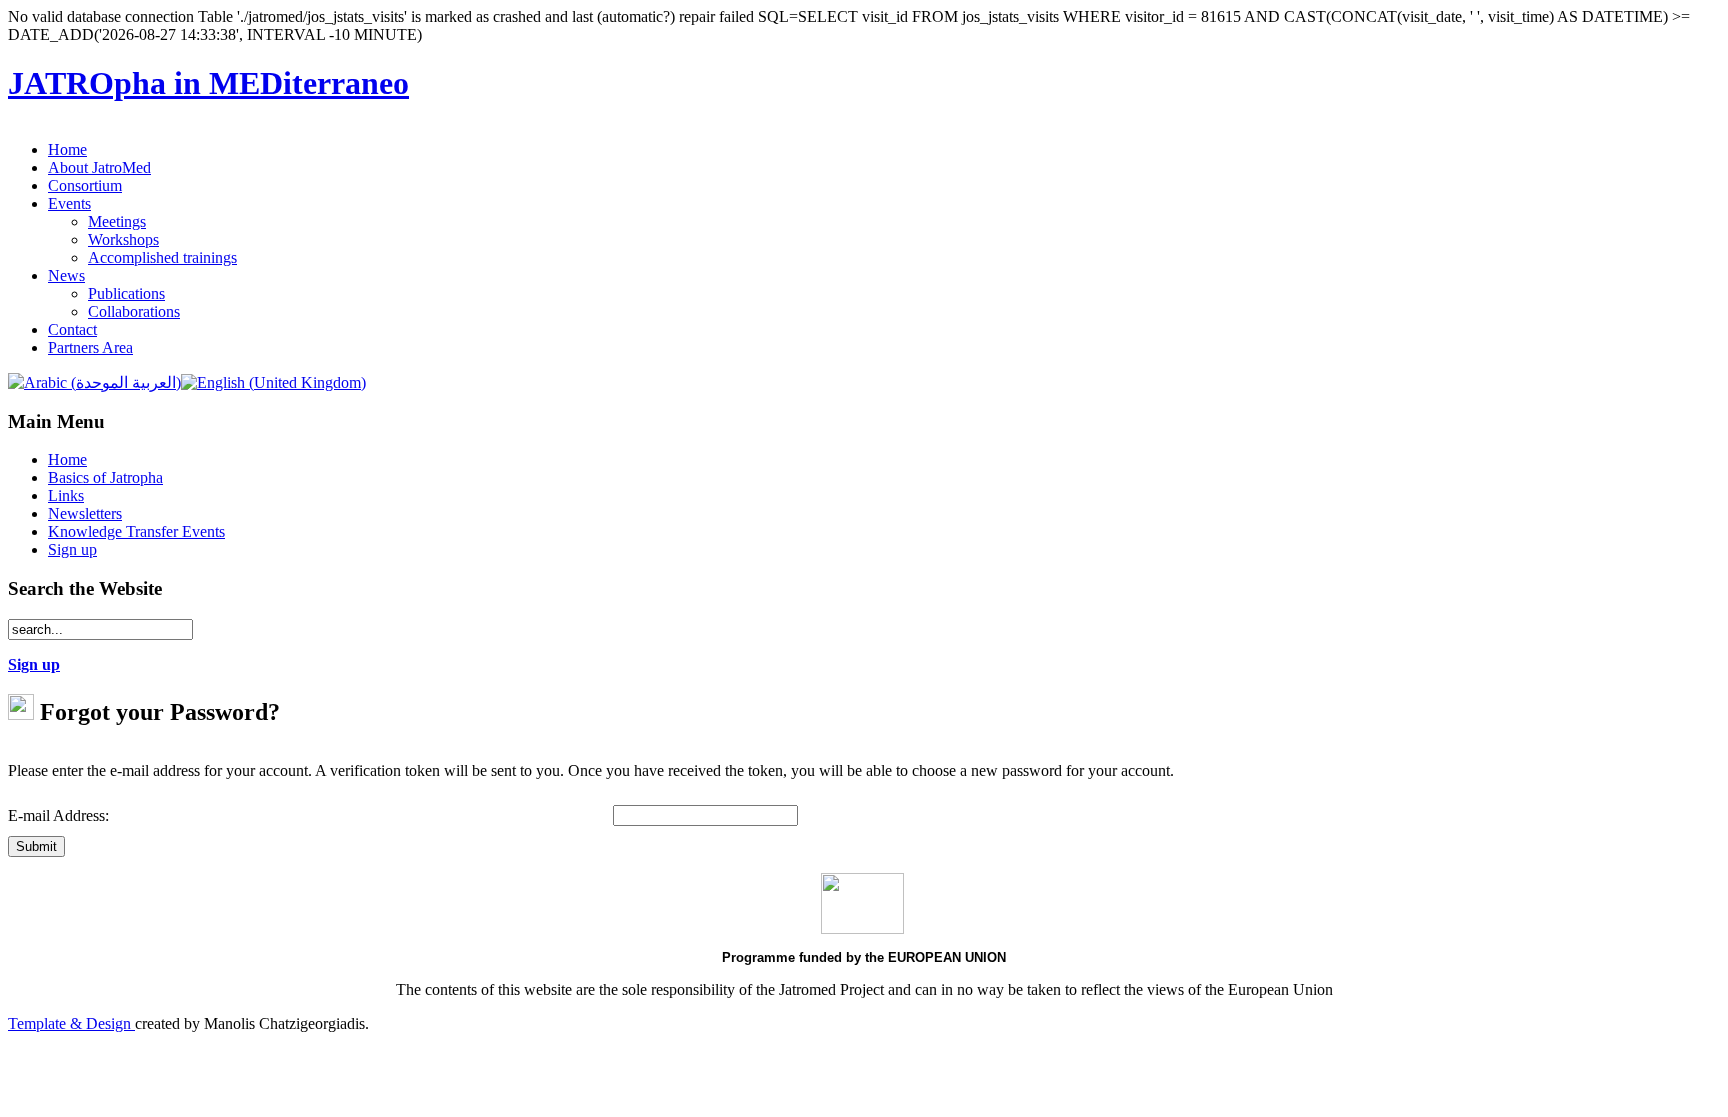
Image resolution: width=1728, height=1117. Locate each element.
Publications (126, 293)
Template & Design (71, 1023)
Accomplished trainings (162, 257)
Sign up (34, 664)
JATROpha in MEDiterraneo (208, 83)
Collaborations (134, 311)
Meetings (117, 221)
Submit (36, 846)
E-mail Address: (58, 815)
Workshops (123, 239)
